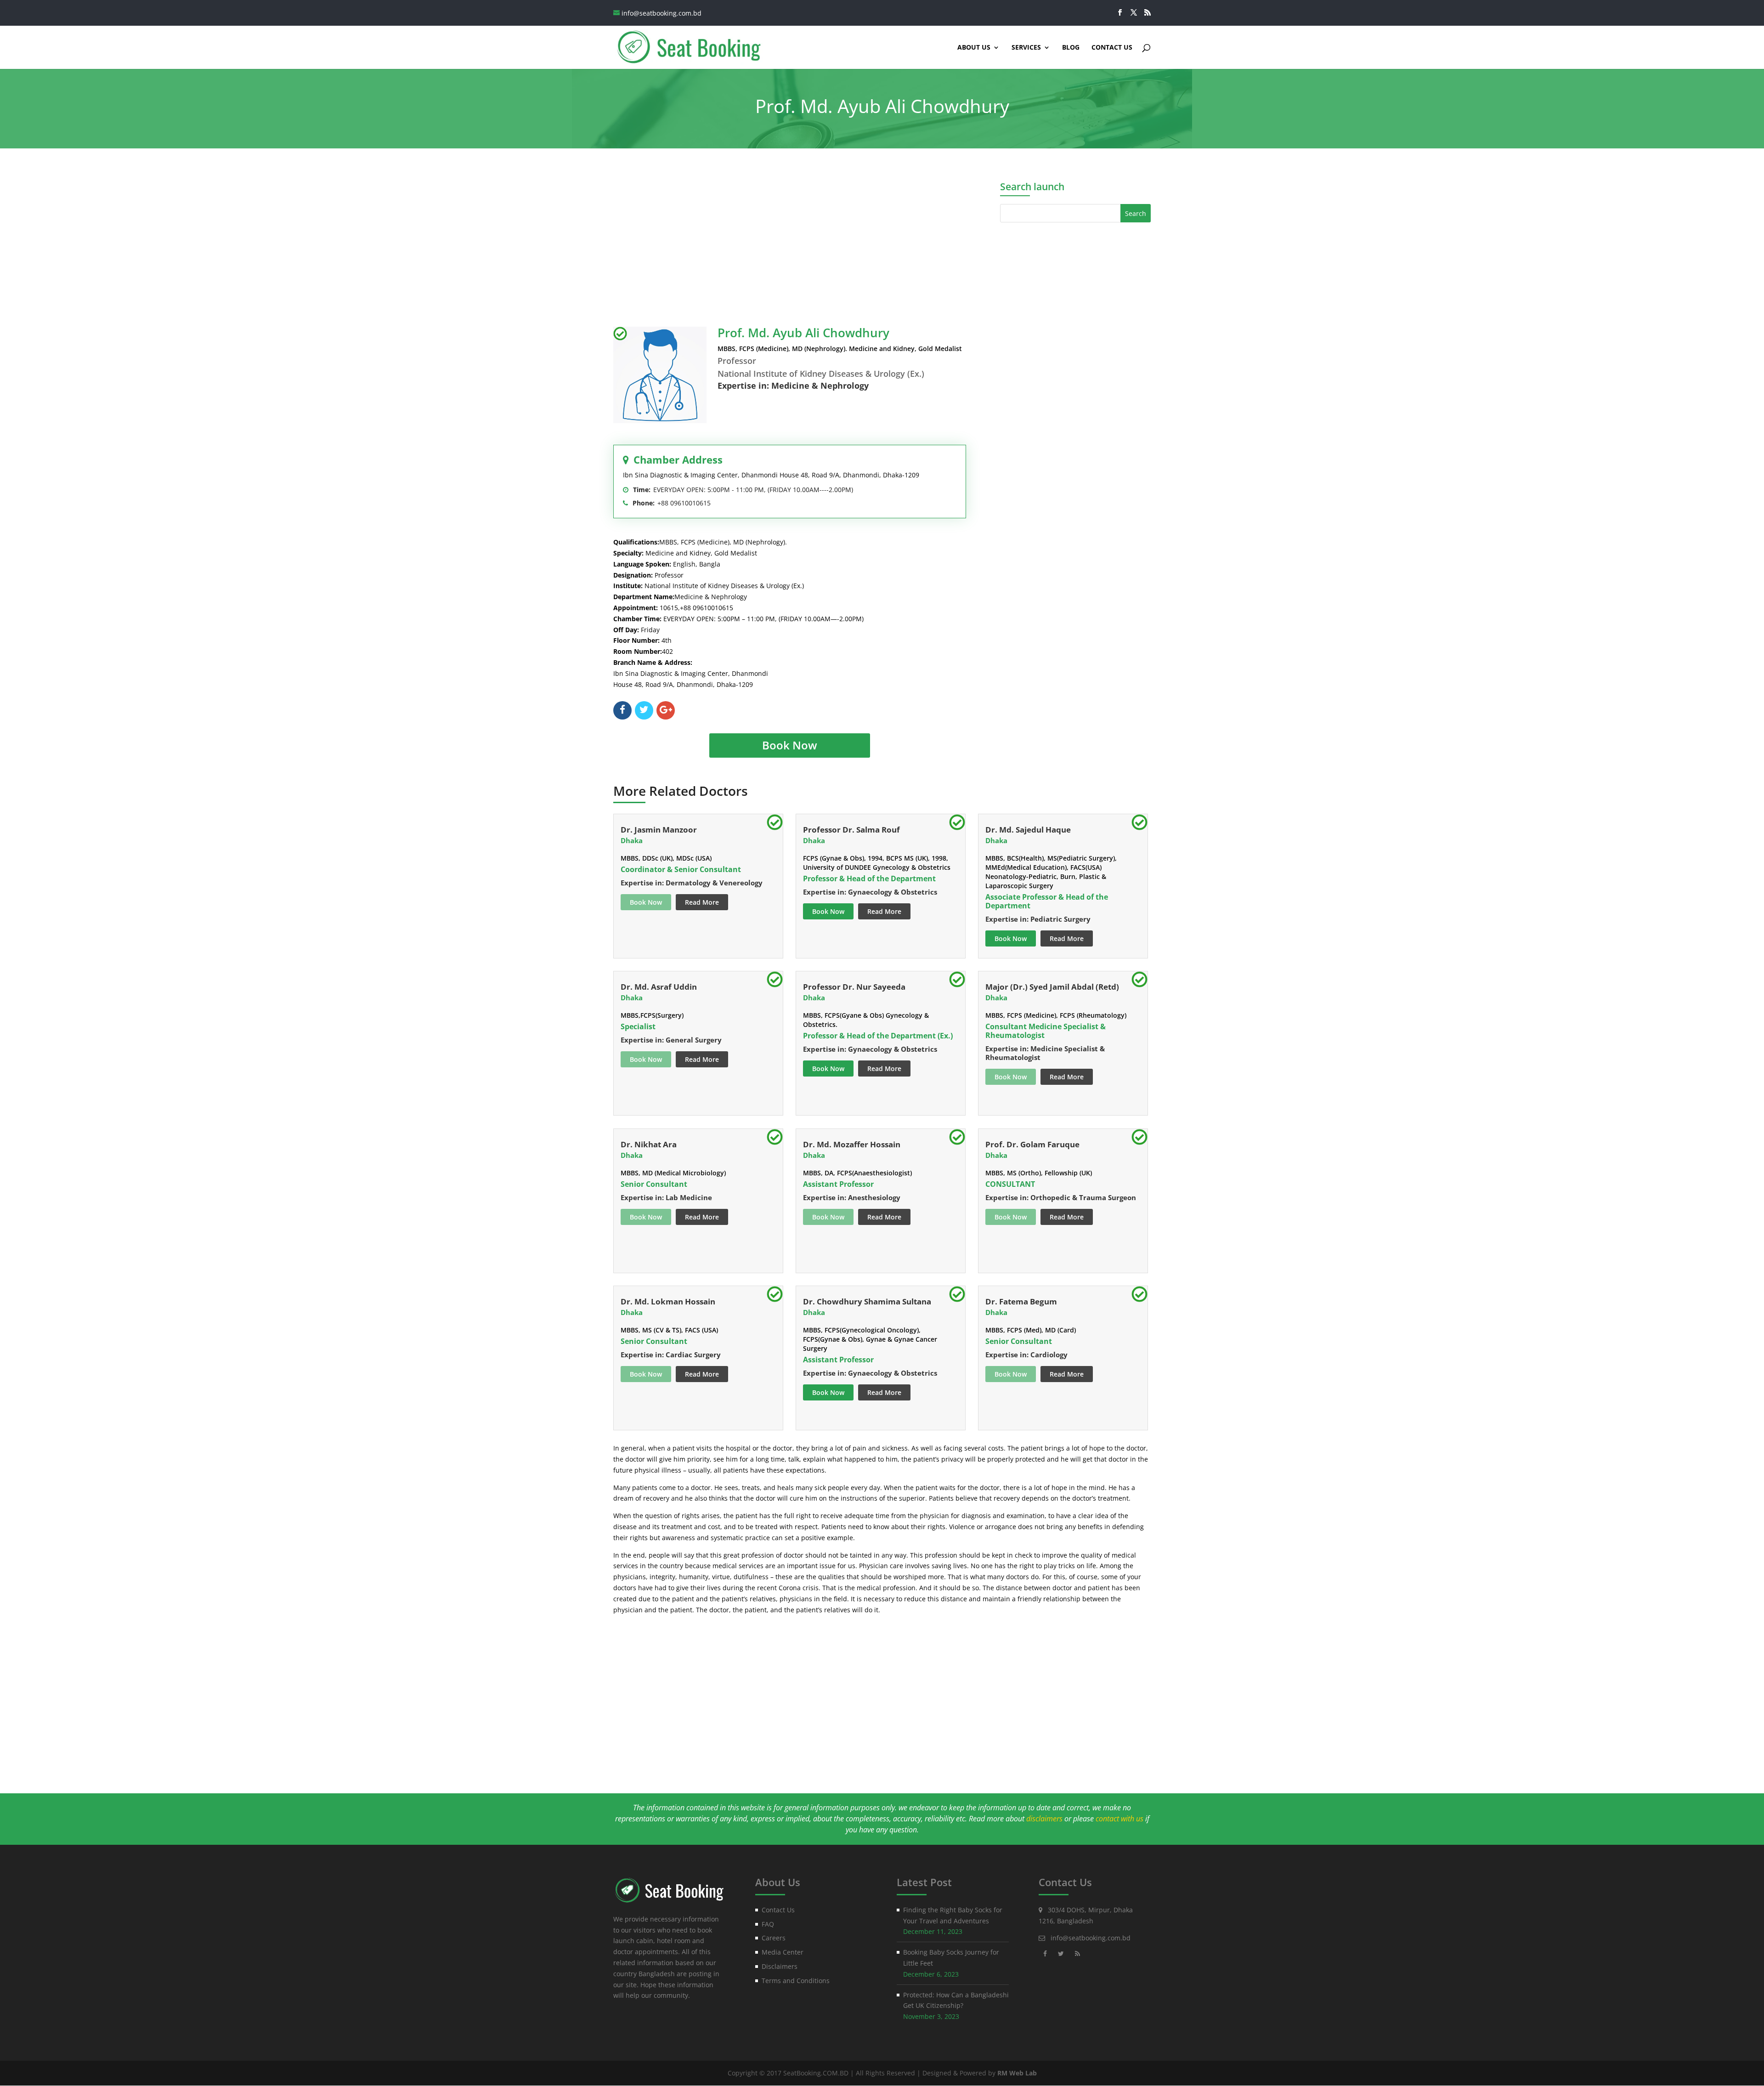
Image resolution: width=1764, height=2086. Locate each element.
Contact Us (1112, 48)
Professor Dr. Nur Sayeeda (854, 987)
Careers (774, 1938)
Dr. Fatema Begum (1021, 1301)
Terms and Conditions (796, 1981)
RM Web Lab (1017, 2073)
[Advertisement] (790, 239)
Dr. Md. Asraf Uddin (659, 987)
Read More (702, 902)
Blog (1071, 48)
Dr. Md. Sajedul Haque (1028, 830)
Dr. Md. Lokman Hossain (668, 1301)
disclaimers (1044, 1819)
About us (974, 48)
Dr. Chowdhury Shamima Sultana (867, 1301)
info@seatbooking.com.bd (1091, 1938)
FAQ (768, 1924)
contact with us (1119, 1819)
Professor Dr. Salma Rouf (851, 830)
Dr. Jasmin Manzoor (659, 830)
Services (1026, 48)
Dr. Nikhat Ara (649, 1144)
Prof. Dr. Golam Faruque (1032, 1144)
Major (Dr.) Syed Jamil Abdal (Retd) (1052, 987)
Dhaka (632, 840)
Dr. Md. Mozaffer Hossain (852, 1144)
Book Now (790, 745)
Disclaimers (780, 1966)
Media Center (783, 1952)
